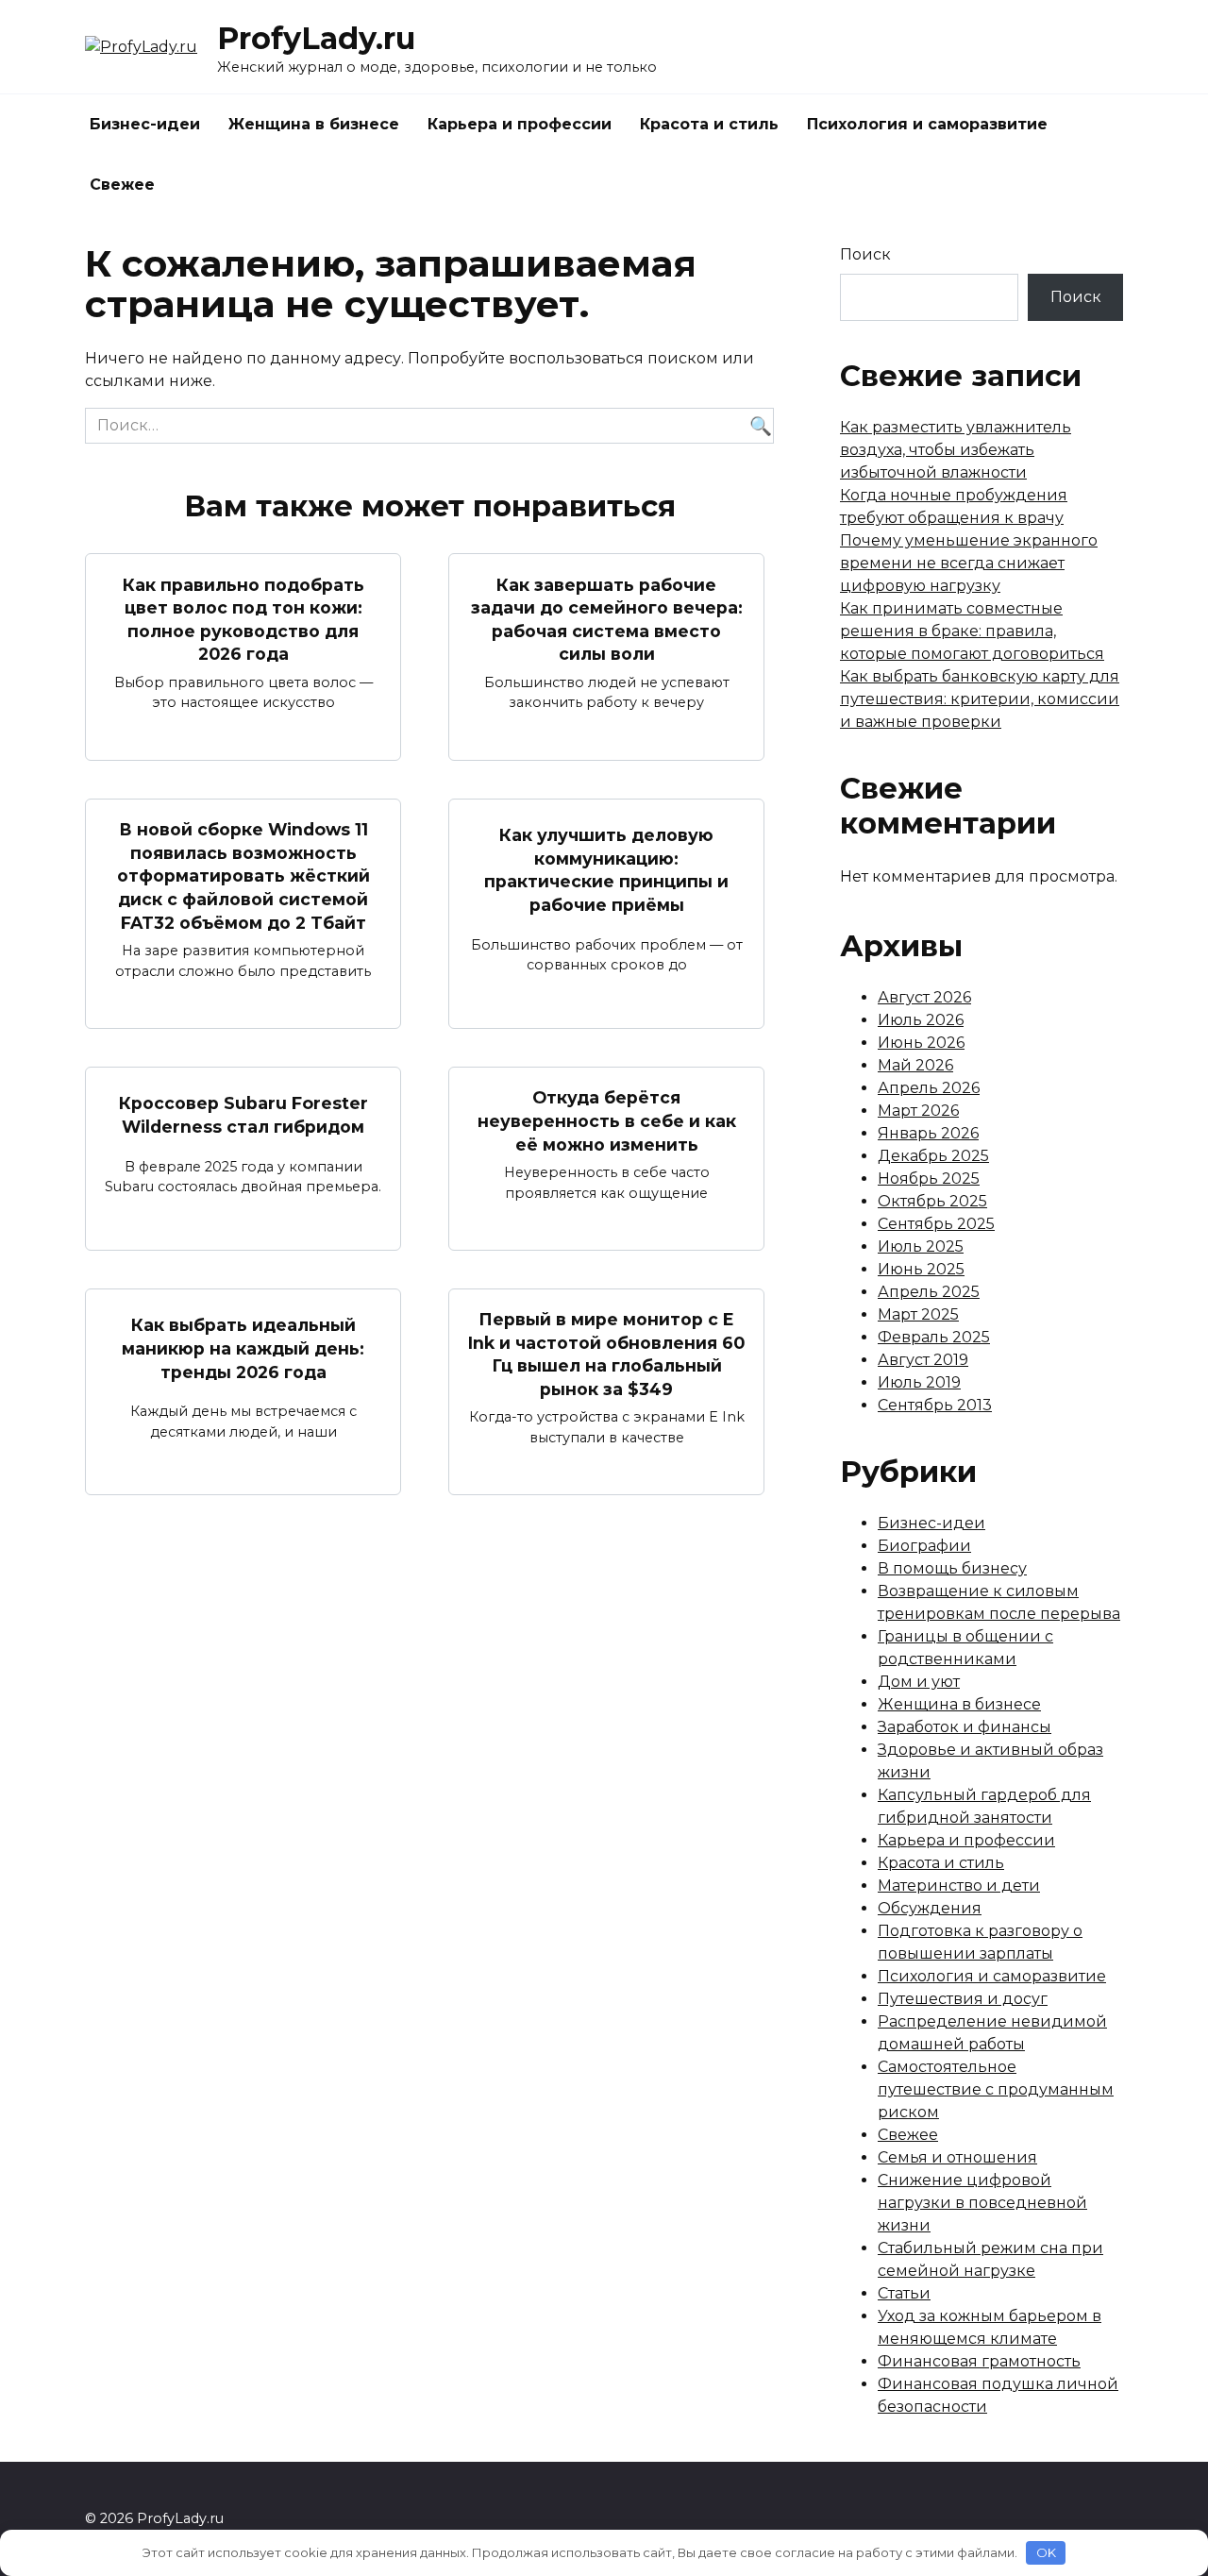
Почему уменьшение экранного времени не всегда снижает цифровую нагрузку (969, 563)
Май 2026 (915, 1065)
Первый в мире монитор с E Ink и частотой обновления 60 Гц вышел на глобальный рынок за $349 (606, 1354)
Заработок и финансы (965, 1727)
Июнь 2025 (921, 1269)
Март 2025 (918, 1314)
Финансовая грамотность (979, 2361)
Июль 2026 (921, 1020)
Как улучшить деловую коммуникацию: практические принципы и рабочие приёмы (606, 870)
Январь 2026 (928, 1133)
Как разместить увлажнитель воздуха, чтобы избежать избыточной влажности (956, 450)
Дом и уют (919, 1682)
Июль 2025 (921, 1246)
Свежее (122, 185)
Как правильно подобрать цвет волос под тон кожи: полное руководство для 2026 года (243, 619)
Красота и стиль (709, 124)
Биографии (924, 1546)
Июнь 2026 (921, 1043)
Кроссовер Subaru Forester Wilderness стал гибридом (243, 1115)
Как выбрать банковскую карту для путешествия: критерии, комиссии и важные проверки (980, 699)
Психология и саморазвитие (927, 124)
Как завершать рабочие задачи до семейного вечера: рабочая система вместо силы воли (607, 619)
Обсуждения (930, 1908)
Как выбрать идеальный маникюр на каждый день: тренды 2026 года (243, 1348)
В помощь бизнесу (952, 1568)
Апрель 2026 (929, 1088)
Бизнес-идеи (145, 124)
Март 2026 (918, 1111)
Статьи (904, 2293)
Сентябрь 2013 (935, 1405)
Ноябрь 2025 (929, 1179)
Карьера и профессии (520, 124)
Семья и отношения (957, 2157)
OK (1046, 2552)
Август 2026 (924, 997)
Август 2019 (923, 1360)
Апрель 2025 (929, 1292)
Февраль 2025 (934, 1337)
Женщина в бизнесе (314, 124)
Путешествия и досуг (963, 1999)
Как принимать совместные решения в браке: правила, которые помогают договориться (972, 631)
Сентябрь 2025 (936, 1224)
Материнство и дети (959, 1886)
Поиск (865, 254)
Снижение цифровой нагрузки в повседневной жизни (982, 2203)
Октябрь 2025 (932, 1201)
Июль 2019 (919, 1382)
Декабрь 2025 (933, 1156)
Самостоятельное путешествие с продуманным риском (996, 2089)
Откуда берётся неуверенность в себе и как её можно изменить (607, 1120)
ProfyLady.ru (316, 38)
